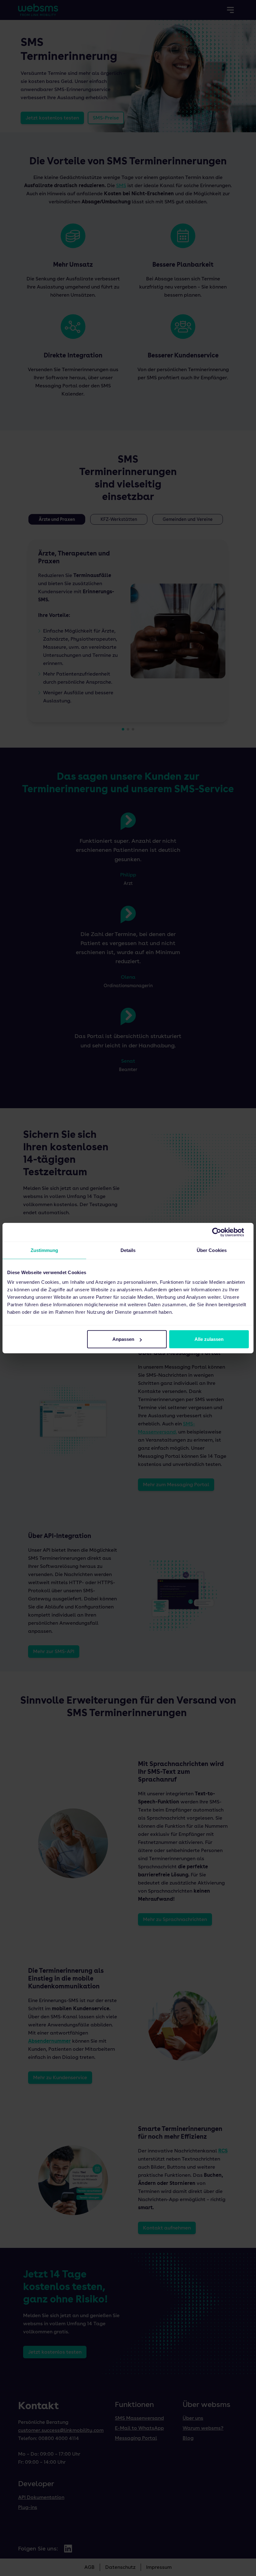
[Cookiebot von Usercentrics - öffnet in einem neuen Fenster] (222, 1232)
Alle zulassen (209, 1339)
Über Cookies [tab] (212, 1250)
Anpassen (123, 1339)
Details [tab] (128, 1250)
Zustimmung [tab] (44, 1250)
